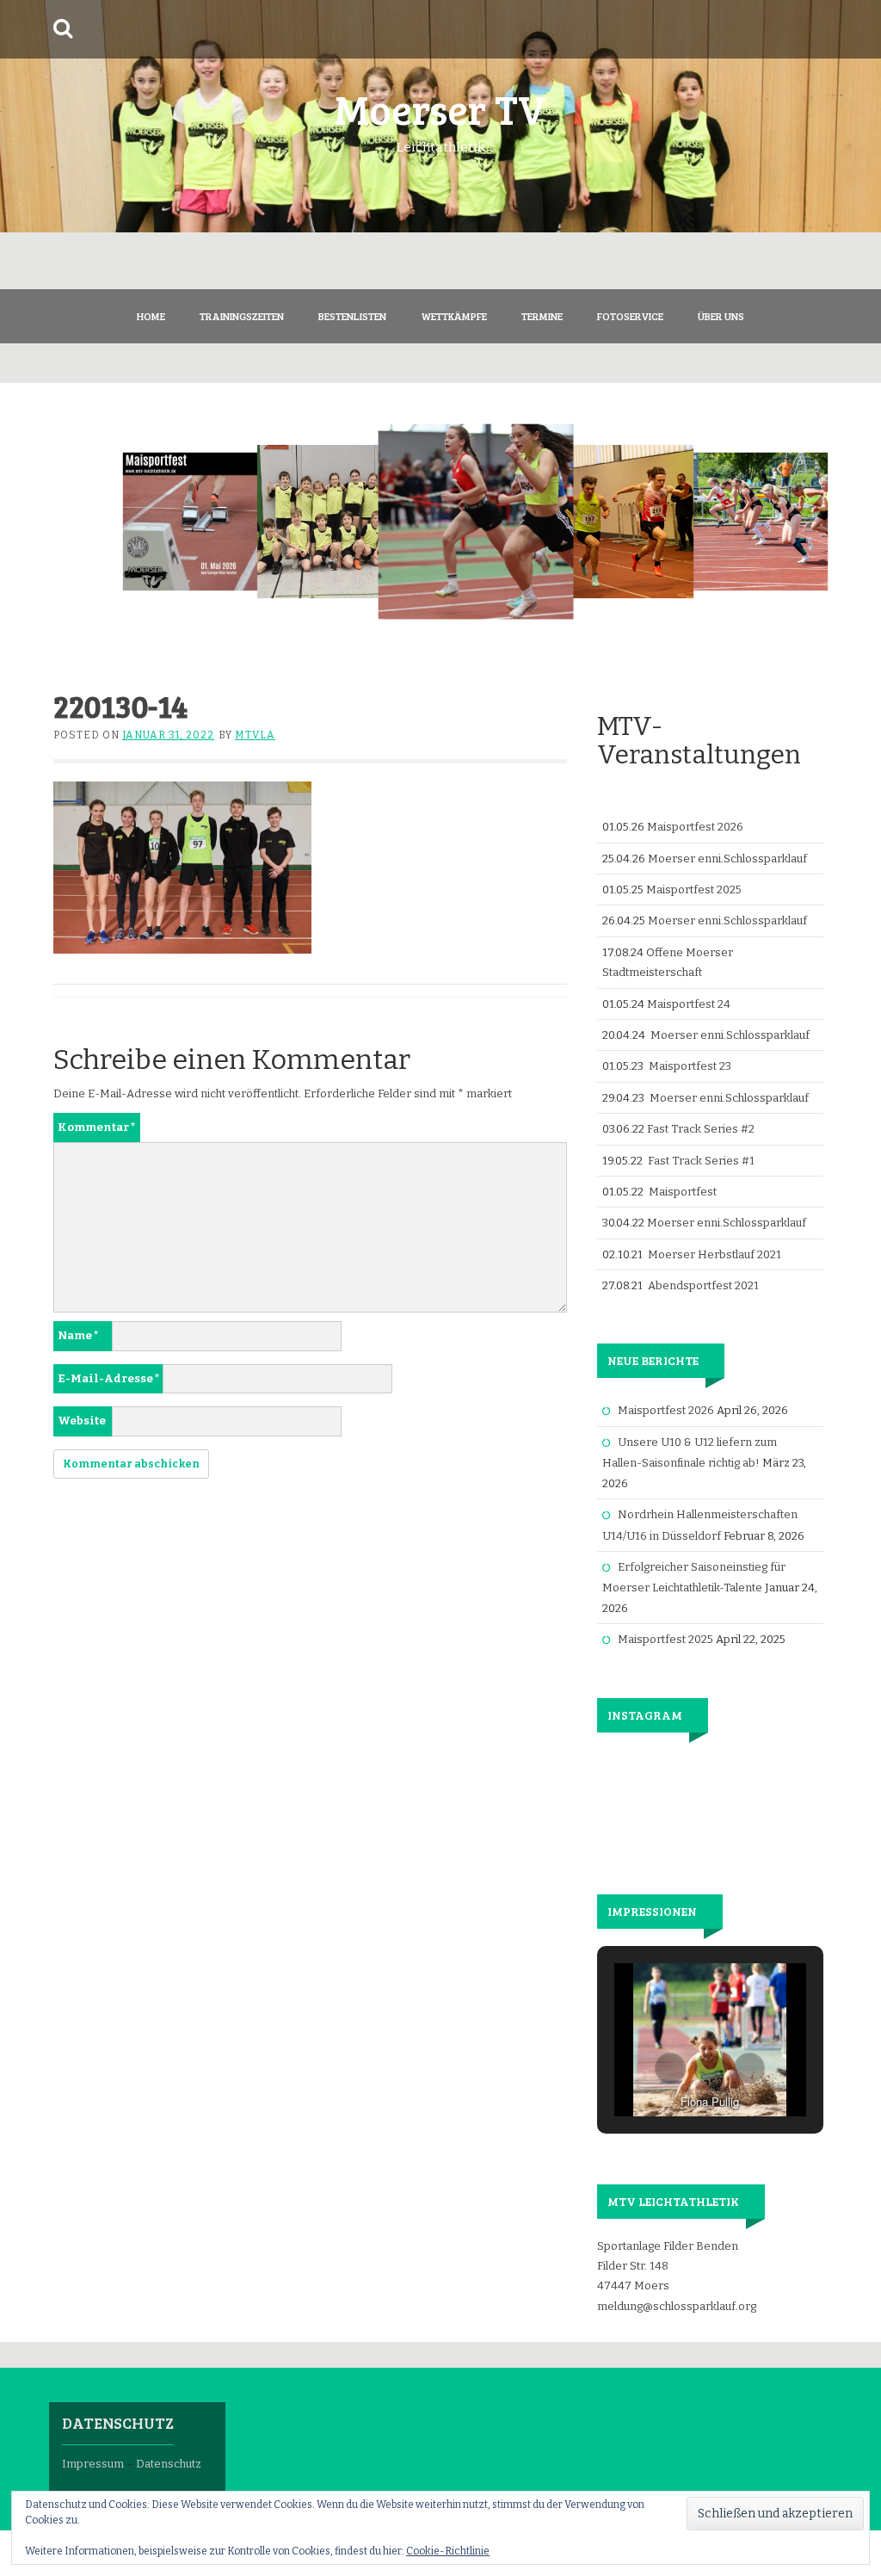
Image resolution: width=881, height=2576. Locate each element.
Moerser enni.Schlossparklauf (727, 859)
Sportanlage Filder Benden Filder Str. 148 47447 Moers (668, 2266)
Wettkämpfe (454, 316)
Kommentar (97, 1127)
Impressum (93, 2464)
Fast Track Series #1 (701, 1161)
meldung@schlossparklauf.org (677, 2306)
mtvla (255, 735)
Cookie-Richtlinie (448, 2551)
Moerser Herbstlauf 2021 (715, 1254)
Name (78, 1335)
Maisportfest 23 (690, 1066)
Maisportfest (683, 1192)
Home (151, 316)
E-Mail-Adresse (109, 1378)
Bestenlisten (352, 316)
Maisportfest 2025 (694, 890)
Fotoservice (630, 316)
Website (82, 1421)
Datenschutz (169, 2464)
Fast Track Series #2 (701, 1129)
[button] (670, 2068)
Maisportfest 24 (689, 1004)
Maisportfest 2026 (695, 827)
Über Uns (721, 316)
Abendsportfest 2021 (703, 1285)
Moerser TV (440, 108)
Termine (542, 316)
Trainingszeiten (242, 316)
